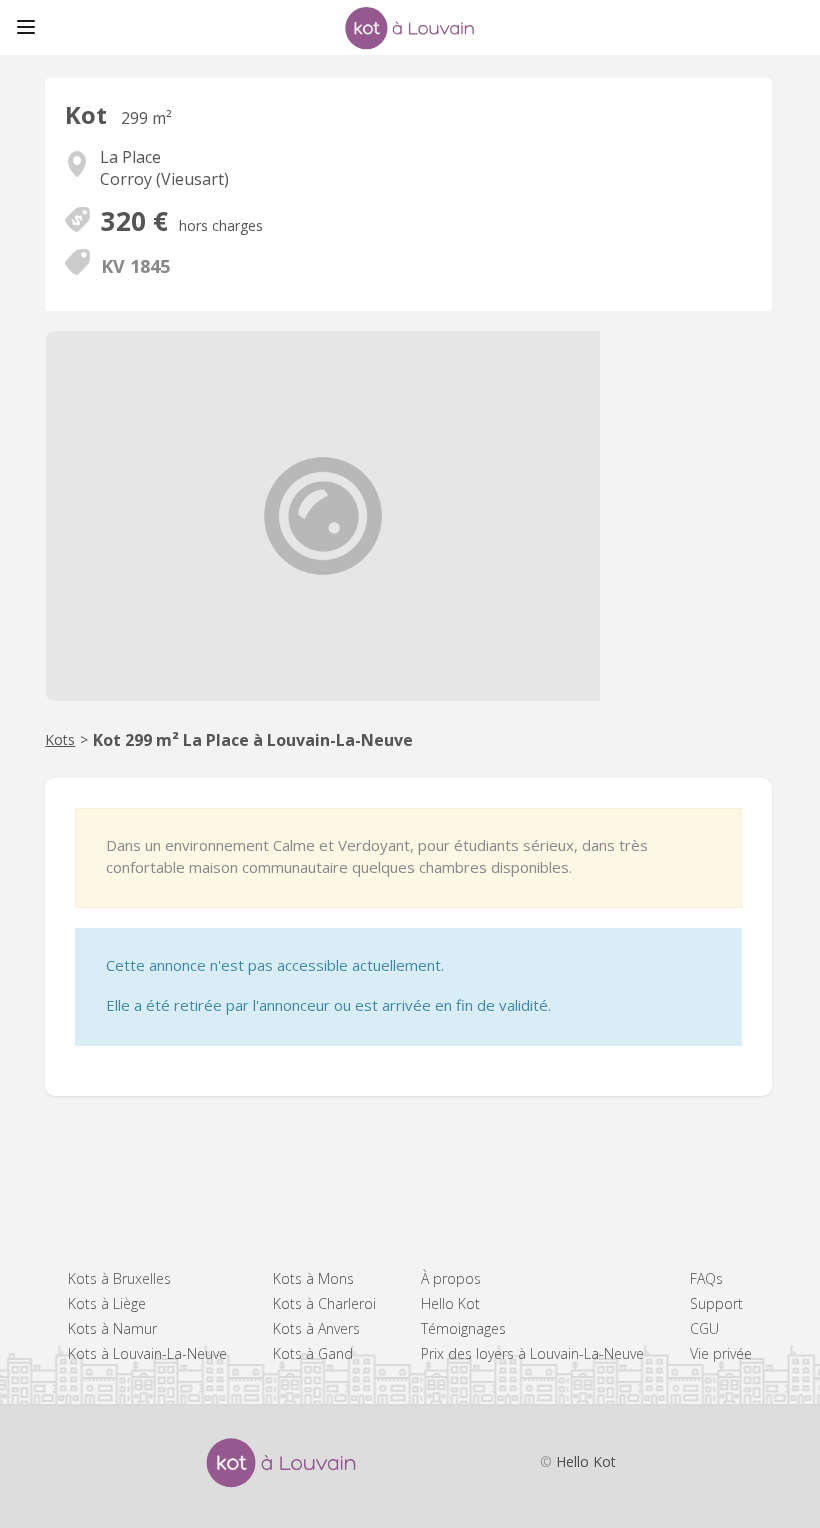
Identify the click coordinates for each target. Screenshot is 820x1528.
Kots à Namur (112, 1328)
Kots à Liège (107, 1303)
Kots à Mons (313, 1278)
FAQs (706, 1278)
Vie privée (721, 1353)
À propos (451, 1278)
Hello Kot (450, 1303)
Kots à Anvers (316, 1328)
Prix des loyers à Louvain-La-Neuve (532, 1353)
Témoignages (463, 1328)
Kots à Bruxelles (119, 1278)
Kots (60, 739)
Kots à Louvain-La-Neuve (147, 1353)
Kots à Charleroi (324, 1303)
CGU (704, 1328)
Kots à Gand (313, 1353)
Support (716, 1303)
